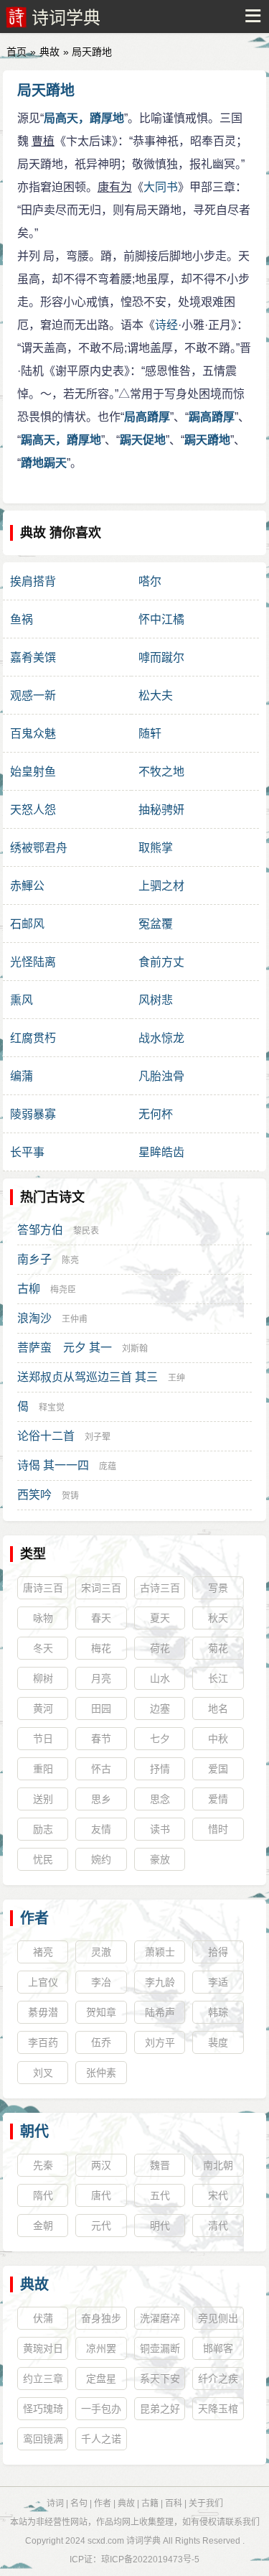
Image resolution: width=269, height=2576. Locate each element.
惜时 (218, 1829)
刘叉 (43, 2073)
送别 (43, 1799)
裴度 (218, 2042)
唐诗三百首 (43, 1591)
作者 (34, 1918)
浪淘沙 (34, 1318)
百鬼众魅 (33, 734)
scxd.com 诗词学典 (124, 2541)
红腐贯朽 (33, 1038)
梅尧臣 (63, 1290)
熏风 (22, 1000)
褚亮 (43, 1952)
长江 (218, 1678)
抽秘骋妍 (161, 810)
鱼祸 (22, 619)
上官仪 (43, 1982)
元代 (101, 2226)
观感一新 (33, 696)
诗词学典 (66, 18)
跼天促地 (143, 440)
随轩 (150, 734)
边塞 (160, 1708)
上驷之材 (161, 886)
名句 (79, 2503)
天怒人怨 (33, 810)
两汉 (101, 2165)
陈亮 (70, 1260)
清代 (218, 2226)
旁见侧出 (218, 2318)
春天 (101, 1618)
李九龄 (160, 1982)
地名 (218, 1708)
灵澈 (101, 1952)
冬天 (43, 1648)
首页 (16, 52)
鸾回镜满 (43, 2439)
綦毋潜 (43, 2012)
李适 (218, 1982)
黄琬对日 (43, 2348)
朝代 (34, 2131)
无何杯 (156, 1114)
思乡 (101, 1799)
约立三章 (43, 2379)
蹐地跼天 (44, 463)
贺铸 (70, 1496)
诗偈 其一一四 (53, 1465)
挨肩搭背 (33, 581)
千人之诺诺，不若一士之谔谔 (101, 2442)
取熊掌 (156, 848)
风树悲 (156, 1000)
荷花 (160, 1648)
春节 (101, 1739)
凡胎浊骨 (161, 1076)
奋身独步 (101, 2318)
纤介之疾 (218, 2379)
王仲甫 (75, 1319)
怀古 (101, 1769)
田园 (101, 1708)
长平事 (27, 1152)
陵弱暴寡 (33, 1114)
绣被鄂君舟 (39, 848)
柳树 (43, 1678)
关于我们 (206, 2503)
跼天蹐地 (207, 440)
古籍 (150, 2503)
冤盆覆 (156, 924)
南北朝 (218, 2165)
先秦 (43, 2165)
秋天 (218, 1618)
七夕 (160, 1739)
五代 (160, 2195)
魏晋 (160, 2165)
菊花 (218, 1648)
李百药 (43, 2042)
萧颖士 (160, 1952)
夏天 (160, 1618)
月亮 (101, 1678)
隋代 (43, 2195)
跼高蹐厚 (212, 417)
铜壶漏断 (160, 2348)
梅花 (101, 1648)
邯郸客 (218, 2348)
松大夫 (156, 696)
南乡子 (34, 1259)
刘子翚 (98, 1437)
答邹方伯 (40, 1230)
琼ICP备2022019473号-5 (150, 2559)
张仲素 (101, 2073)
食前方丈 (161, 962)
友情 (101, 1829)
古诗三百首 (160, 1591)
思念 (160, 1799)
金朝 (43, 2226)
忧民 (43, 1859)
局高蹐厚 (147, 417)
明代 (160, 2226)
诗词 (55, 2503)
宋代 (218, 2195)
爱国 (218, 1769)
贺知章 (101, 2012)
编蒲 (22, 1076)
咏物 (43, 1618)
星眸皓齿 (161, 1152)
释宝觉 (52, 1408)
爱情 (218, 1799)
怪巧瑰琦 (43, 2409)
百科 (174, 2503)
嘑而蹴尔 (161, 657)
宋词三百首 (101, 1591)
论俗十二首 (46, 1436)
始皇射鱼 (33, 772)
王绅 (176, 1378)
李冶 (101, 1982)
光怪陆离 (33, 962)
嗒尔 (150, 581)
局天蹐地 (46, 90)
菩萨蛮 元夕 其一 (65, 1348)
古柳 (29, 1289)
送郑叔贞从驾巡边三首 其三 (88, 1377)
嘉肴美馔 (33, 657)
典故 (49, 52)
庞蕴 (108, 1466)
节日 (43, 1739)
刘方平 (160, 2042)
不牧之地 (161, 772)
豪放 (160, 1859)
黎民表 (86, 1231)
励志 (43, 1829)
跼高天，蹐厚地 (61, 440)
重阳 (43, 1769)
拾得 (218, 1952)
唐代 (101, 2195)
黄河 (43, 1708)
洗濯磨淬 (160, 2318)
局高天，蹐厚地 (84, 118)
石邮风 (27, 924)
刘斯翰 (135, 1349)
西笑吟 (34, 1495)
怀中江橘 (161, 619)
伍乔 (101, 2042)
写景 (218, 1588)
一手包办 (101, 2409)
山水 (160, 1678)
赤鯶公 (27, 886)
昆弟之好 (160, 2409)
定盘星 (101, 2379)
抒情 (160, 1769)
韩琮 (218, 2012)
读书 (160, 1829)
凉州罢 (101, 2348)
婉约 (101, 1859)
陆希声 (160, 2012)
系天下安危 (160, 2381)
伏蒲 (43, 2318)
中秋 (218, 1739)
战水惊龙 (161, 1038)
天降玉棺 (218, 2409)
